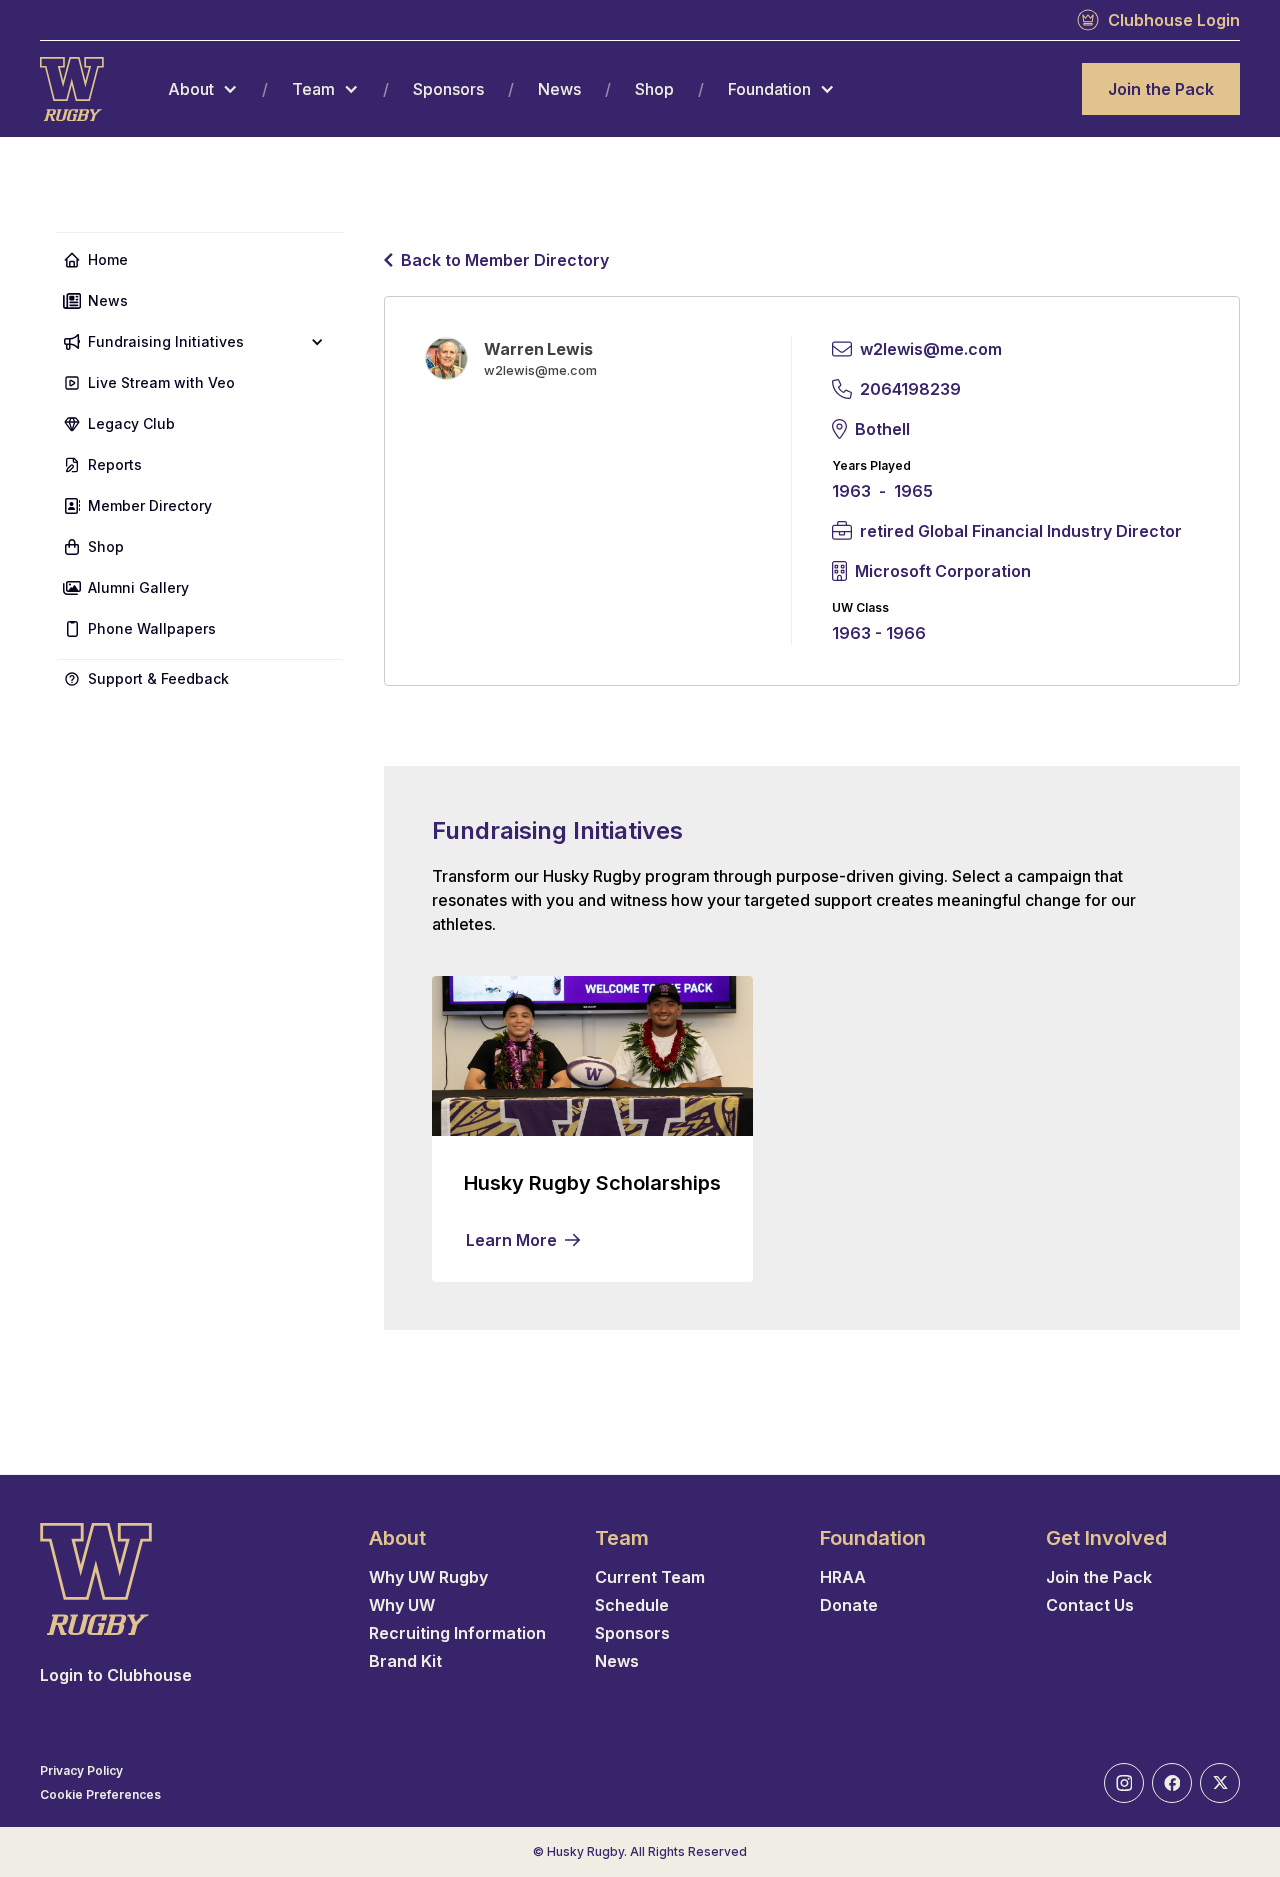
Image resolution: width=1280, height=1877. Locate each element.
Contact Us (1090, 1605)
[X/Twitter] (1220, 1783)
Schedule (632, 1605)
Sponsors (448, 89)
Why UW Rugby (428, 1577)
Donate (849, 1605)
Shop (654, 89)
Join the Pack (1161, 89)
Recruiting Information (457, 1633)
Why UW (402, 1605)
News (559, 89)
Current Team (650, 1577)
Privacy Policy (81, 1771)
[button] (203, 89)
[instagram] (1124, 1783)
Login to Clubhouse (116, 1675)
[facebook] (1172, 1783)
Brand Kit (405, 1661)
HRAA (843, 1577)
